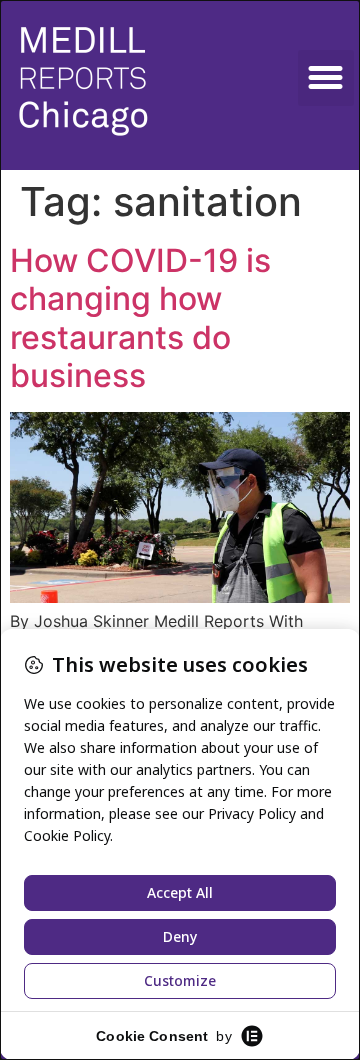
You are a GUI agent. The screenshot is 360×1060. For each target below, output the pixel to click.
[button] (326, 78)
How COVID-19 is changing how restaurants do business (140, 318)
